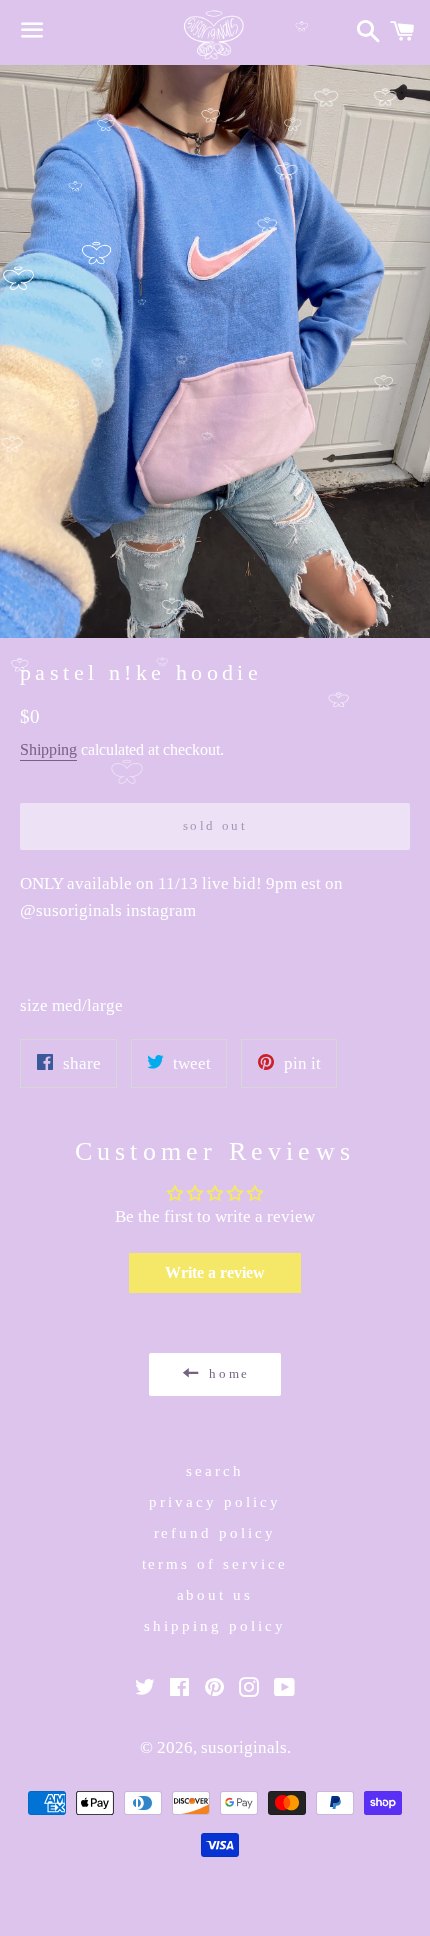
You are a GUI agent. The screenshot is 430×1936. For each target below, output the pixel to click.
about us (215, 1595)
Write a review (215, 1272)
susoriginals (244, 1747)
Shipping (48, 749)
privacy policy (215, 1502)
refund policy (215, 1533)
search (215, 1471)
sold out (215, 825)
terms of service (215, 1564)
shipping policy (215, 1626)
